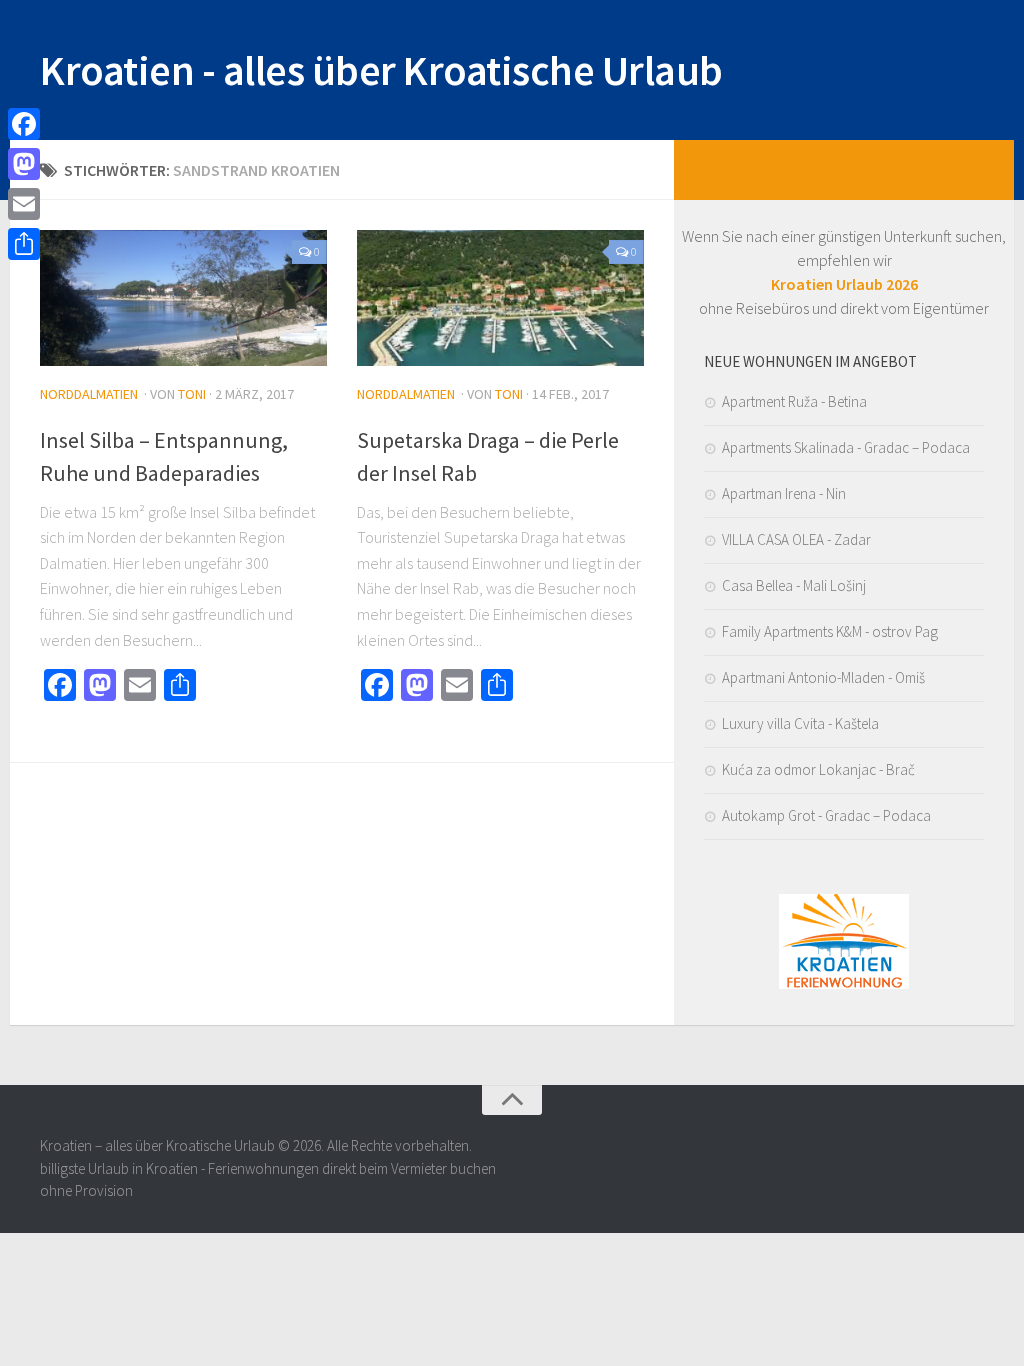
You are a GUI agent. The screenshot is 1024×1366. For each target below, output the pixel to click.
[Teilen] (24, 244)
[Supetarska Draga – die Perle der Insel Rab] (500, 298)
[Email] (24, 204)
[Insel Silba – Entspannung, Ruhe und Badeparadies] (183, 298)
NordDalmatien (89, 394)
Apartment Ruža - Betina (794, 401)
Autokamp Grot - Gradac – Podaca (826, 815)
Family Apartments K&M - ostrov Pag (830, 631)
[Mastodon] (24, 164)
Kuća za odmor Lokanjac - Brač (818, 769)
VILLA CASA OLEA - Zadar (796, 539)
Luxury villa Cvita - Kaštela (800, 723)
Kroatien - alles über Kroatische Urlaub (381, 70)
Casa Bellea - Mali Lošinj (794, 585)
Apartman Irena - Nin (784, 493)
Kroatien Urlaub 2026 (844, 284)
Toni (192, 394)
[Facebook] (24, 124)
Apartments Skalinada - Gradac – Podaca (846, 447)
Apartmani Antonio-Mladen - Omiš (823, 677)
